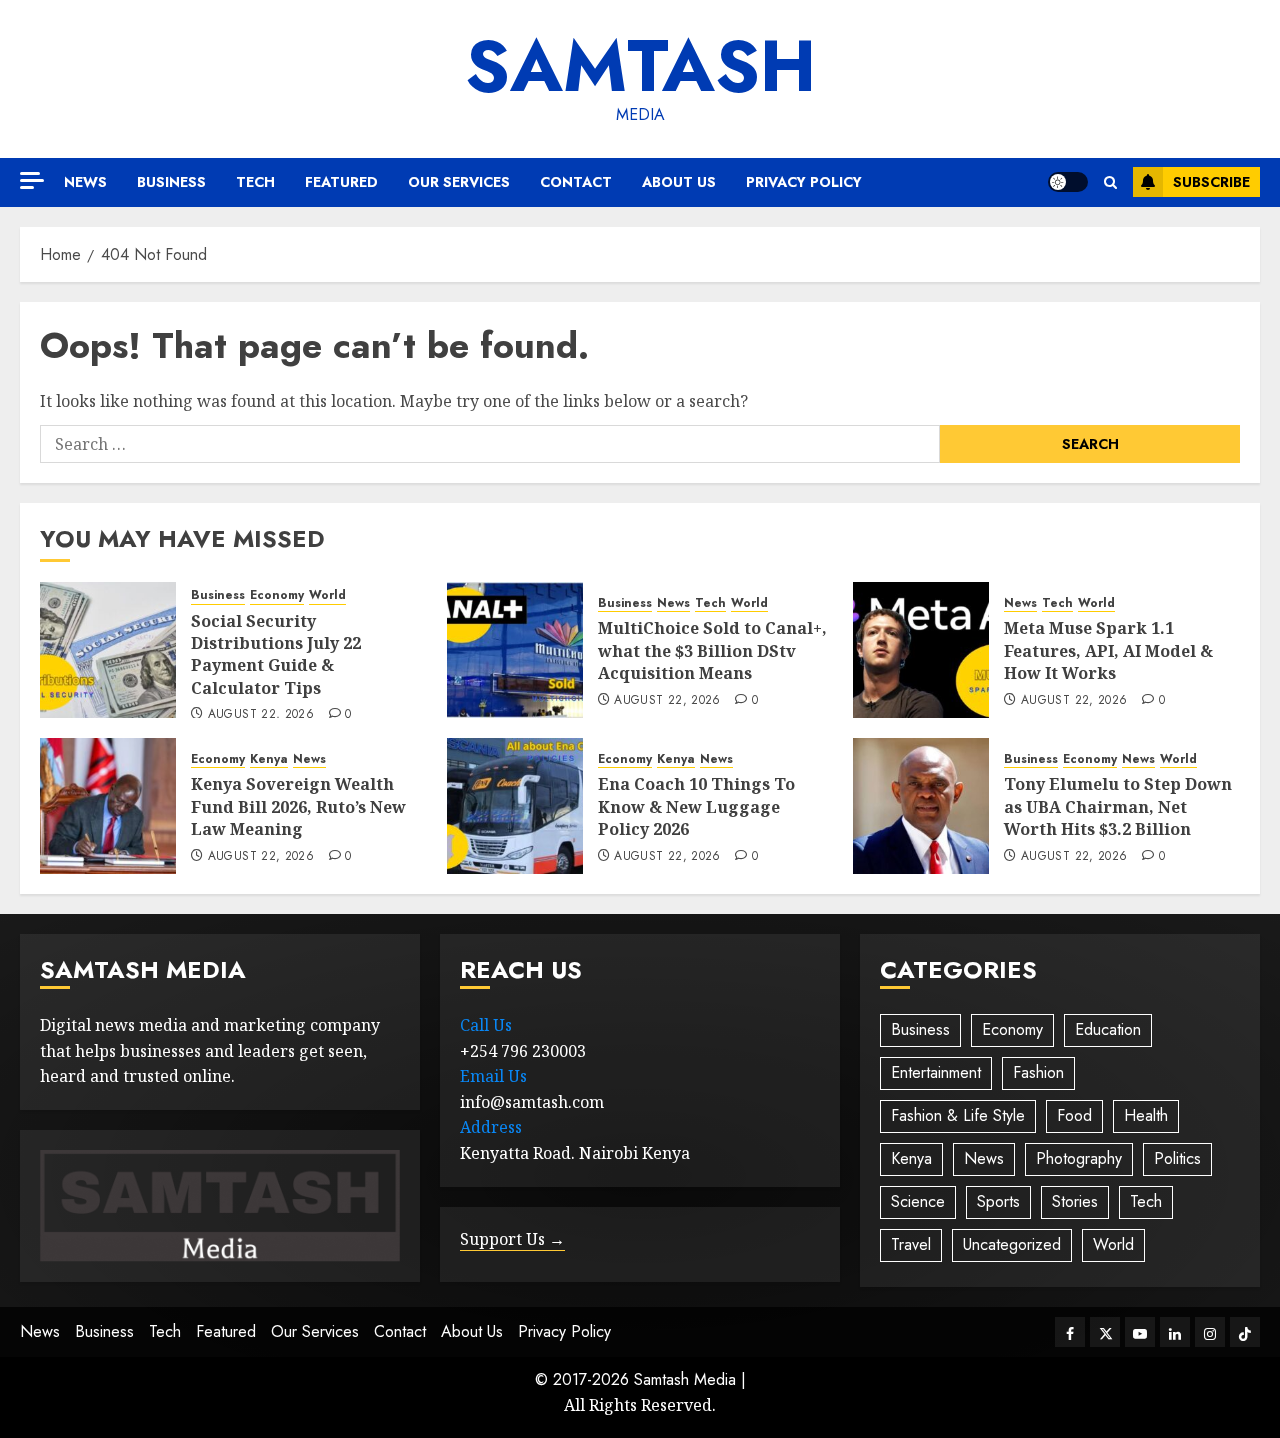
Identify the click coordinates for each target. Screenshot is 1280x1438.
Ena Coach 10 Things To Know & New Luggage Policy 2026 (696, 806)
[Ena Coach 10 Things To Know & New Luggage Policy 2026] (515, 806)
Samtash (640, 66)
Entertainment (936, 1072)
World (327, 595)
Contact (576, 182)
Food (1074, 1115)
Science (918, 1201)
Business (171, 182)
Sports (998, 1201)
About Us (679, 182)
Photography (1079, 1158)
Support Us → (512, 1239)
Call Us (486, 1025)
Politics (1177, 1158)
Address (491, 1127)
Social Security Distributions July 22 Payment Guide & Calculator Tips (276, 654)
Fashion (1038, 1072)
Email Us (493, 1076)
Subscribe (1211, 182)
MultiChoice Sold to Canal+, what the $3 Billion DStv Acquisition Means (712, 650)
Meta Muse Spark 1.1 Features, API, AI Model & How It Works (1108, 650)
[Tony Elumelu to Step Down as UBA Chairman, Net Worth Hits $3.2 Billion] (921, 806)
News (85, 182)
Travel (911, 1244)
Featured (341, 182)
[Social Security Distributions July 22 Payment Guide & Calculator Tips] (108, 650)
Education (1108, 1029)
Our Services (459, 182)
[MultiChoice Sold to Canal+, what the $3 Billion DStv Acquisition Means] (515, 650)
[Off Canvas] (32, 180)
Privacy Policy (804, 182)
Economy (277, 595)
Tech (255, 182)
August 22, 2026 (261, 715)
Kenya (269, 759)
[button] (1110, 182)
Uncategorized (1012, 1244)
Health (1146, 1115)
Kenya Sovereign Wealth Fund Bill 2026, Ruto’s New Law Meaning (298, 806)
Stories (1075, 1201)
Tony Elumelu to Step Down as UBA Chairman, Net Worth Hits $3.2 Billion (1118, 806)
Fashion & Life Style (958, 1115)
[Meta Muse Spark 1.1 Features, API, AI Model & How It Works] (921, 650)
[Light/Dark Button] (1068, 182)
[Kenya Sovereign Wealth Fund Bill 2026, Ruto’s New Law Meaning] (108, 806)
